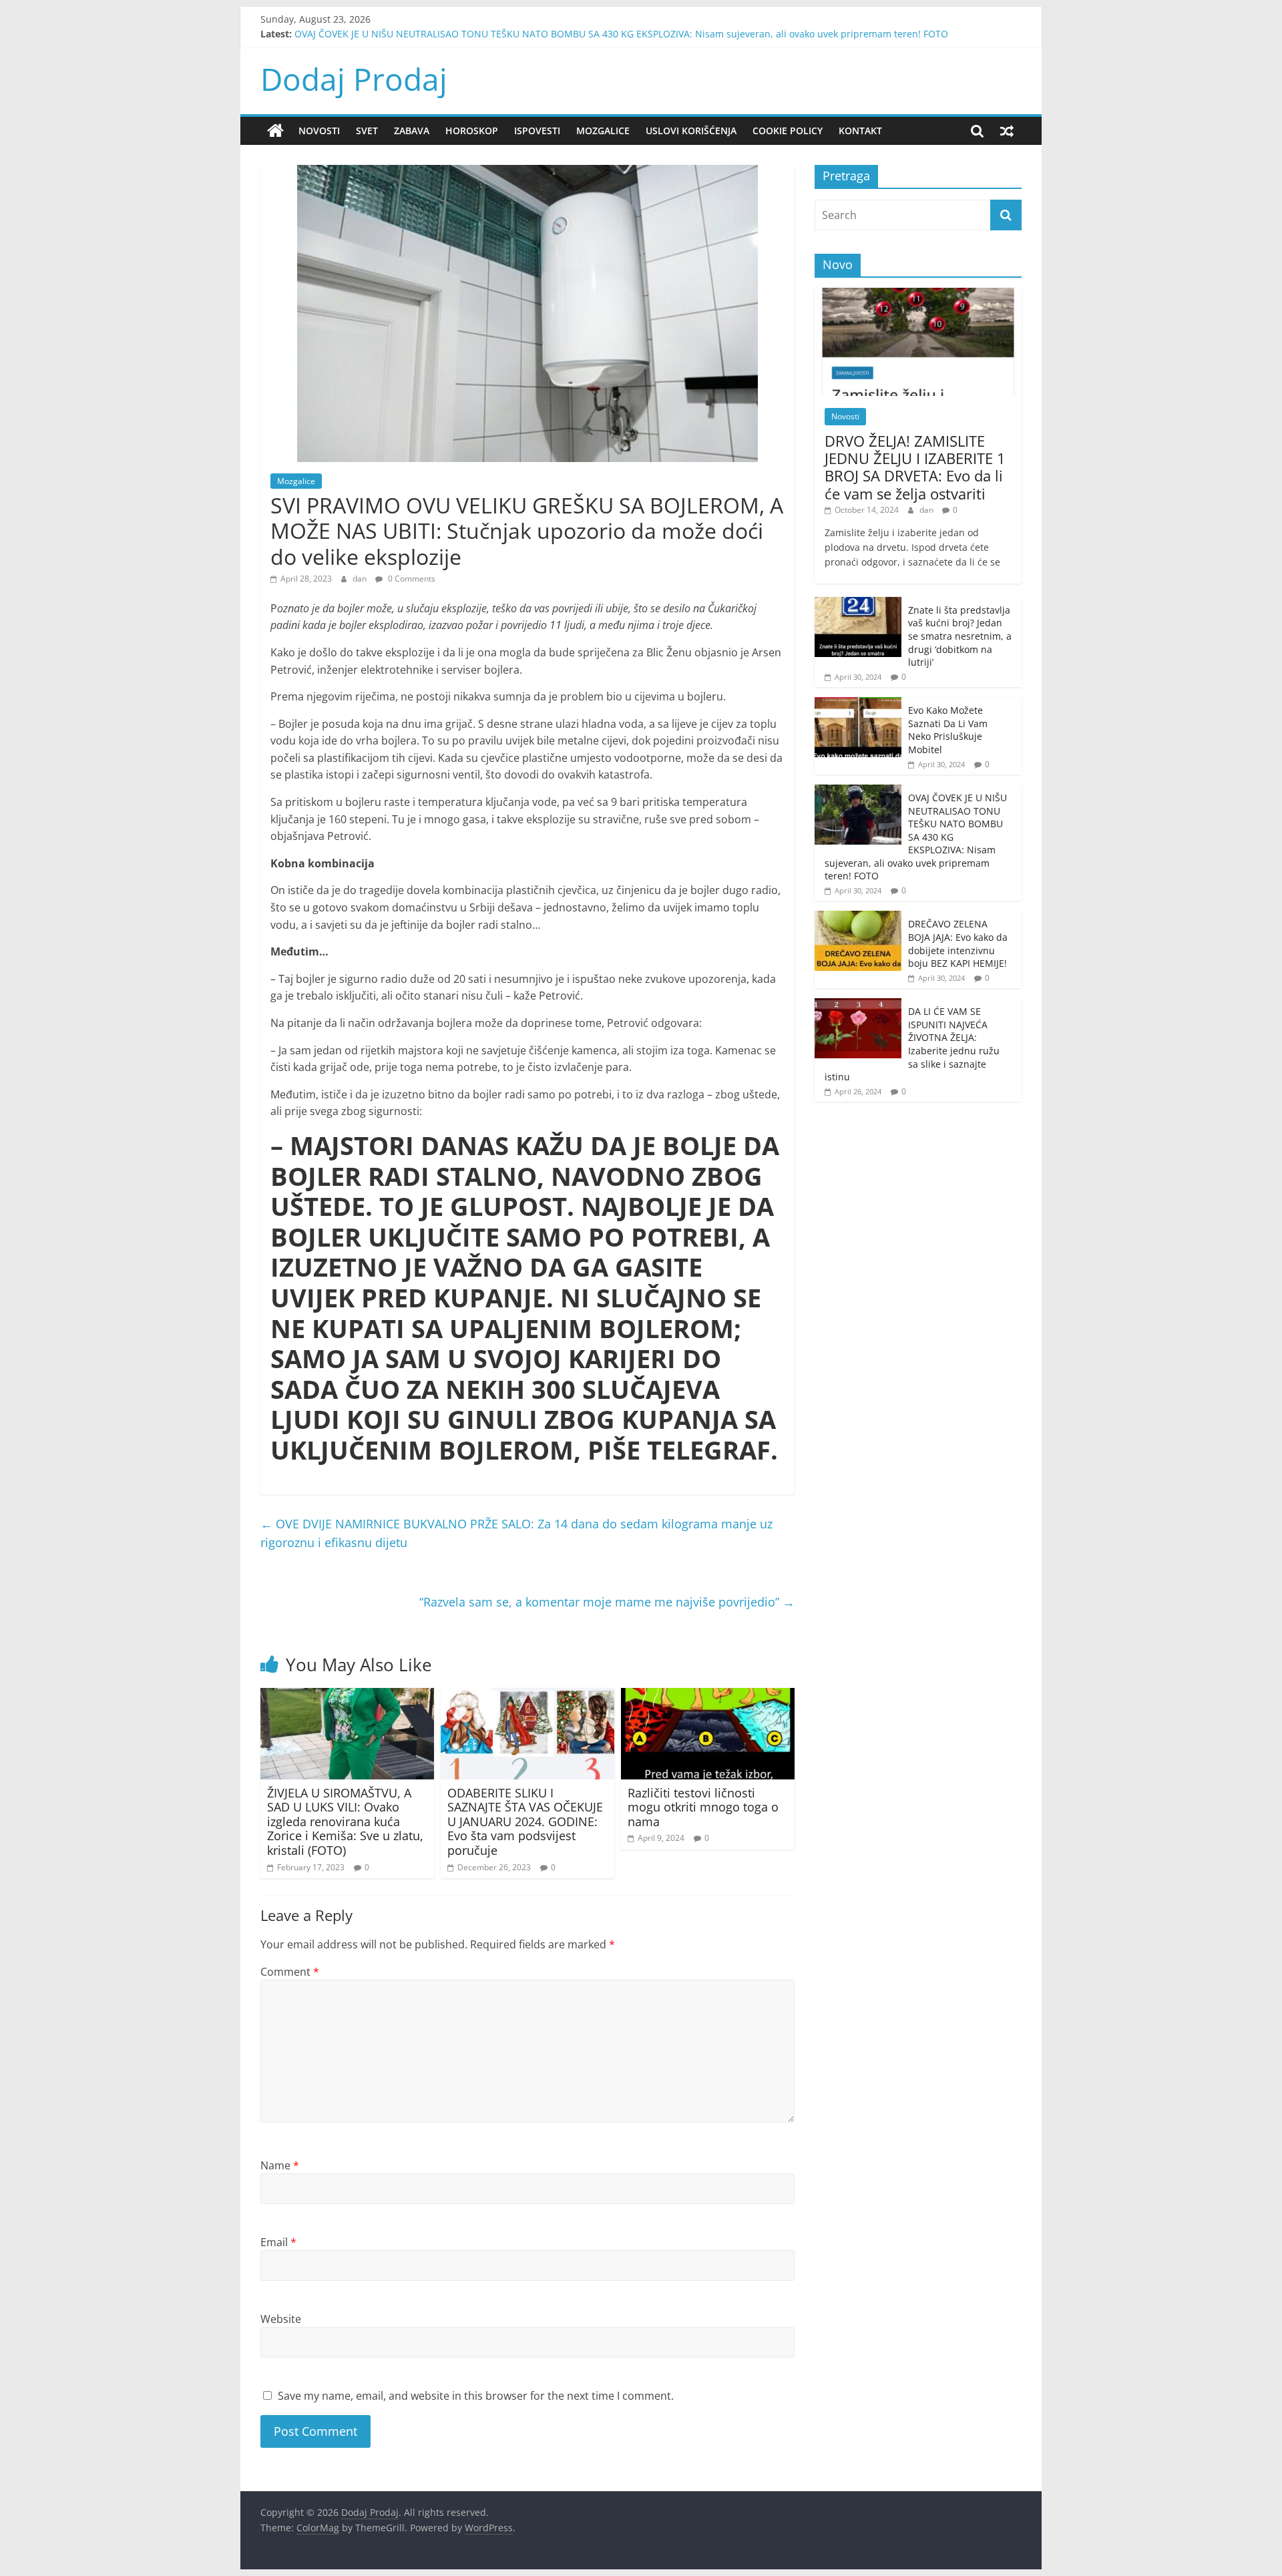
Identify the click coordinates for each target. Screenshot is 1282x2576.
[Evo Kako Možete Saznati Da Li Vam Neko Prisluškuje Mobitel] (858, 704)
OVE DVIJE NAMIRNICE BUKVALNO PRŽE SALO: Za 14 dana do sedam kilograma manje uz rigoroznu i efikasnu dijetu (516, 1533)
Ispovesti (537, 131)
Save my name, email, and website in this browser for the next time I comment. (476, 2396)
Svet (367, 131)
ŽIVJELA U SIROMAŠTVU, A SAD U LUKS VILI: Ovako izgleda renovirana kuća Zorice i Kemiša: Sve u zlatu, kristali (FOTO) (345, 1821)
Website (281, 2319)
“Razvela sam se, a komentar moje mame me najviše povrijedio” (607, 1602)
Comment (290, 1972)
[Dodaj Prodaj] (275, 131)
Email (278, 2242)
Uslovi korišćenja (691, 131)
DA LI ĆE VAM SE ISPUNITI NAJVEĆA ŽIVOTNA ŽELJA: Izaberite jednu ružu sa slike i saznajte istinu (912, 1044)
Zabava (412, 131)
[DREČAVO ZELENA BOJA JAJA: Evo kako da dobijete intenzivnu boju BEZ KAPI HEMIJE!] (858, 918)
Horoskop (472, 131)
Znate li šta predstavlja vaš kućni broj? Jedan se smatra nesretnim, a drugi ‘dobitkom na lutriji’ (960, 636)
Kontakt (860, 131)
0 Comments (411, 579)
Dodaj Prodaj (354, 79)
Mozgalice (603, 131)
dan (361, 579)
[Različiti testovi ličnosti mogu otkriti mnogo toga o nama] (708, 1696)
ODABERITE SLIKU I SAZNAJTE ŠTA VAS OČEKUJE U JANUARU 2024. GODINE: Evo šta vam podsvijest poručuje (525, 1821)
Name (280, 2165)
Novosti (319, 131)
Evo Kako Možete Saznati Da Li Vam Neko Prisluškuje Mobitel (948, 730)
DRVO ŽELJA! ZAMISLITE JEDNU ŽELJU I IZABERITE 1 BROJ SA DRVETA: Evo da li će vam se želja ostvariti (915, 467)
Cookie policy (788, 131)
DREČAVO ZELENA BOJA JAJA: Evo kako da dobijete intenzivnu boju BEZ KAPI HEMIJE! (958, 943)
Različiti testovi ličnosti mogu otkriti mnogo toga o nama (703, 1807)
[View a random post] (1007, 131)
